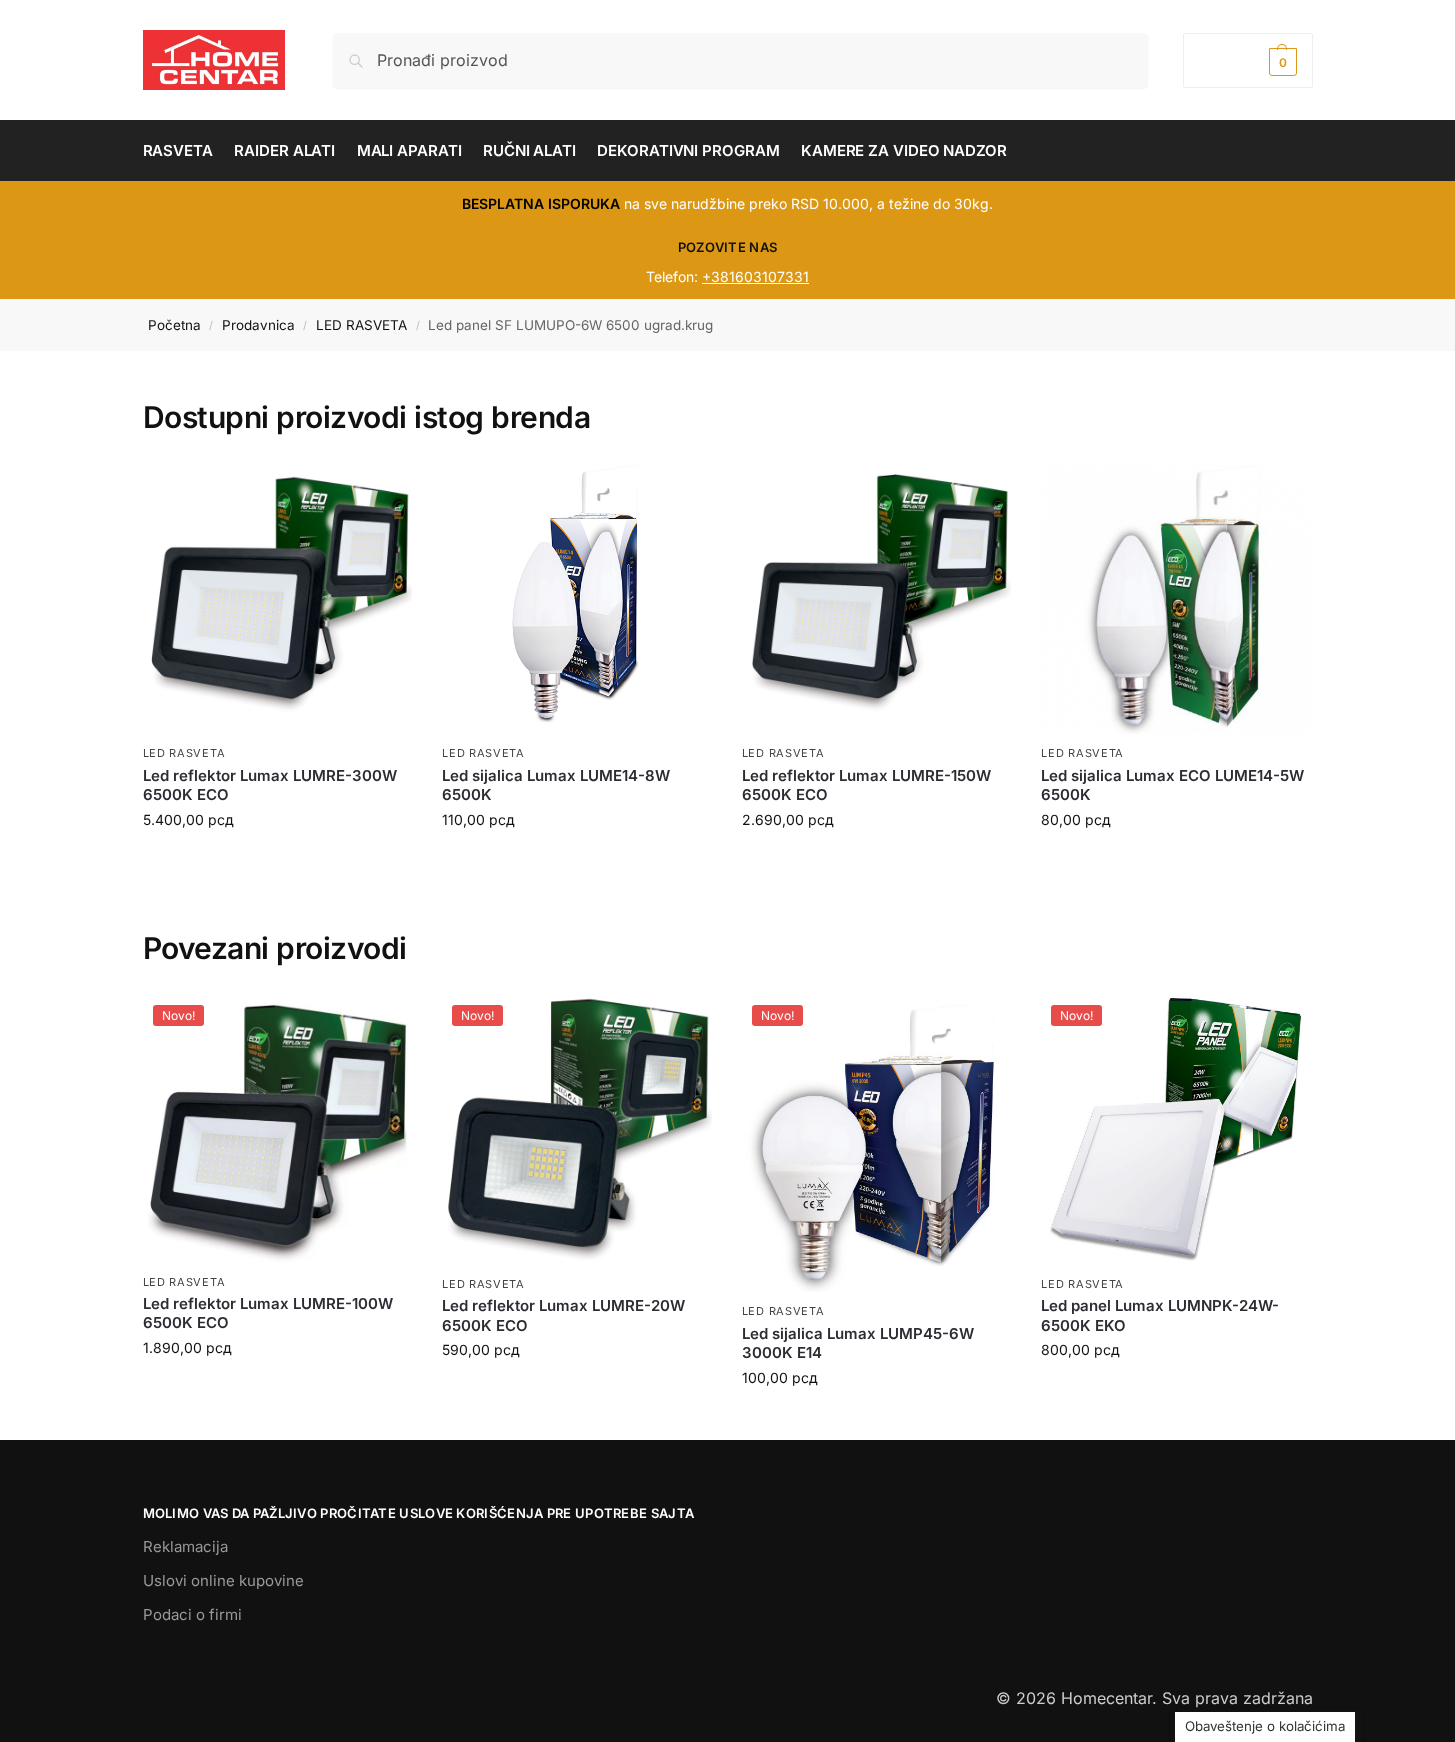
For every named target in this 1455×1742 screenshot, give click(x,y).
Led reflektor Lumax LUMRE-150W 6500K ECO (866, 785)
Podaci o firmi (192, 1614)
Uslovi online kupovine (223, 1580)
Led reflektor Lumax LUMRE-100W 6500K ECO (268, 1313)
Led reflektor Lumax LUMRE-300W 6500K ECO (270, 785)
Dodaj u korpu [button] (277, 1389)
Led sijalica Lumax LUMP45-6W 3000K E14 (858, 1343)
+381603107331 (755, 276)
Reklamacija (185, 1546)
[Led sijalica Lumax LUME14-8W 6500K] (577, 600)
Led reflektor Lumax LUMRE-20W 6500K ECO (563, 1315)
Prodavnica (258, 325)
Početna (174, 325)
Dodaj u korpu (277, 861)
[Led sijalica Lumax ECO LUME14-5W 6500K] (1176, 600)
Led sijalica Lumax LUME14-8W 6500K (556, 785)
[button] (1247, 60)
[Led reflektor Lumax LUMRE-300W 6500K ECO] (278, 600)
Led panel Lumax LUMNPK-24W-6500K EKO (1160, 1315)
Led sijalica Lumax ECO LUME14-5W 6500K (1172, 785)
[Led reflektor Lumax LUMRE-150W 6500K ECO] (877, 600)
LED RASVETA (361, 325)
